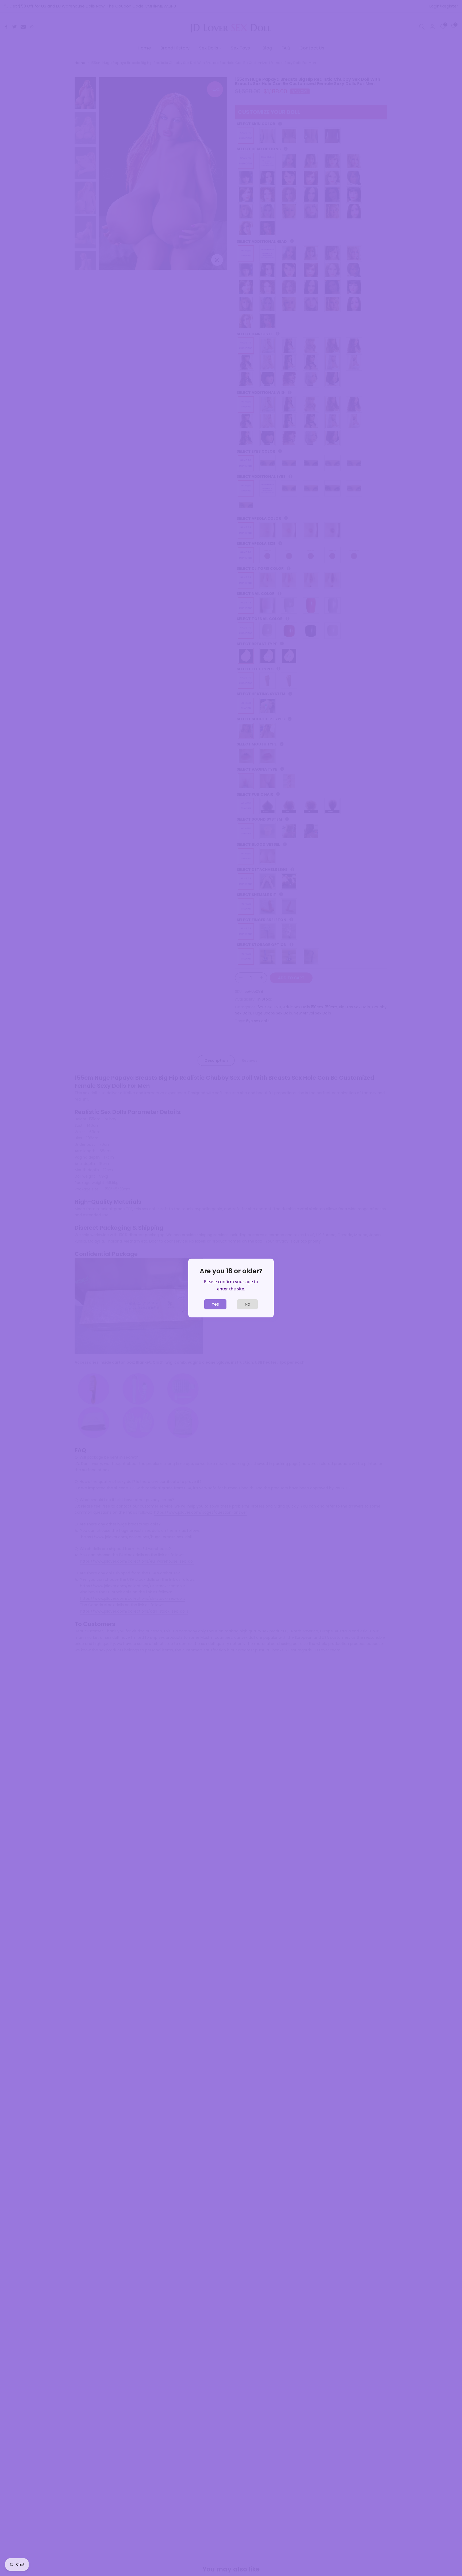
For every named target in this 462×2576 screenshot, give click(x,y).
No (247, 1304)
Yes (215, 1304)
